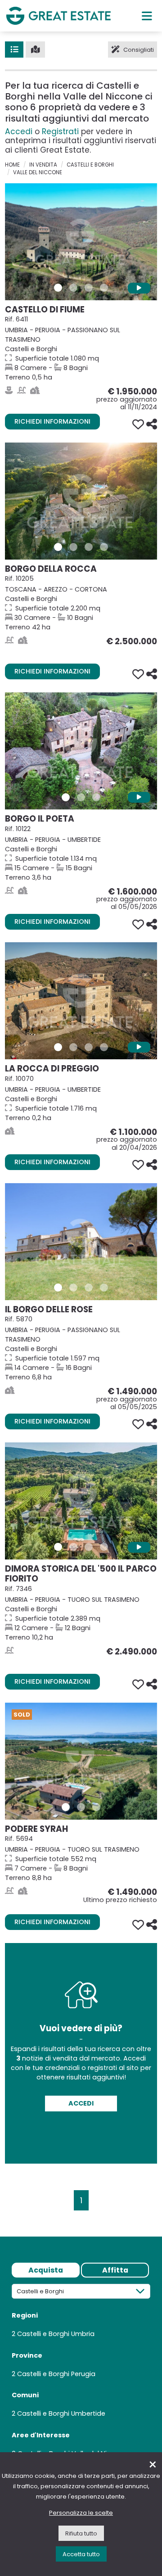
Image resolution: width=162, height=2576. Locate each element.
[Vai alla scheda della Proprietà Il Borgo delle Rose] (81, 1242)
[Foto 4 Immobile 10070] (104, 1047)
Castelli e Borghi (90, 165)
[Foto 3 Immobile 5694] (96, 1807)
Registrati (60, 131)
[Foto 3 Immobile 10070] (89, 1047)
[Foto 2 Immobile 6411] (73, 288)
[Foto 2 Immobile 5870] (73, 1288)
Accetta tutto (81, 2554)
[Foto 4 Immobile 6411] (104, 288)
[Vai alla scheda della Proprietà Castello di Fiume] (81, 242)
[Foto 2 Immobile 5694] (81, 1807)
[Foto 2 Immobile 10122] (81, 797)
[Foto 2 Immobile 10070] (73, 1047)
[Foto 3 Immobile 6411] (89, 288)
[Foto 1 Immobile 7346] (58, 1547)
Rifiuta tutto (81, 2533)
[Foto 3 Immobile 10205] (89, 547)
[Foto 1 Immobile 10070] (58, 1047)
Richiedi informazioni (52, 421)
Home (12, 165)
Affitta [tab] (115, 2270)
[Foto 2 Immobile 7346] (73, 1547)
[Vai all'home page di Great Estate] (58, 16)
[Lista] (14, 50)
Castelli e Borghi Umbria (56, 2334)
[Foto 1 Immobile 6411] (58, 288)
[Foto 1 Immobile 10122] (66, 797)
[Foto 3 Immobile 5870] (89, 1288)
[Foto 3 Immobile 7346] (89, 1547)
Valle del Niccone (38, 172)
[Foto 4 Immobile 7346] (104, 1547)
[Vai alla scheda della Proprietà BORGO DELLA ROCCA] (81, 501)
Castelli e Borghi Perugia (56, 2374)
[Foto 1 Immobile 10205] (58, 547)
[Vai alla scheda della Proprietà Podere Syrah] (81, 1761)
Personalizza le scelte (81, 2513)
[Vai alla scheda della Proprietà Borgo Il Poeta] (81, 751)
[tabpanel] (81, 2374)
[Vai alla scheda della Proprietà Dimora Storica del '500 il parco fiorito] (81, 1501)
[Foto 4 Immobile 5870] (104, 1288)
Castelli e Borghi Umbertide (61, 2413)
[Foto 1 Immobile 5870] (58, 1288)
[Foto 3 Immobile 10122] (96, 797)
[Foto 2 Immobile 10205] (73, 547)
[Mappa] (35, 50)
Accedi (19, 131)
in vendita (43, 165)
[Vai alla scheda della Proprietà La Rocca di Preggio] (81, 1001)
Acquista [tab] (46, 2270)
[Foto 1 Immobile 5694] (66, 1807)
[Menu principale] (147, 16)
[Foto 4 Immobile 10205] (104, 547)
